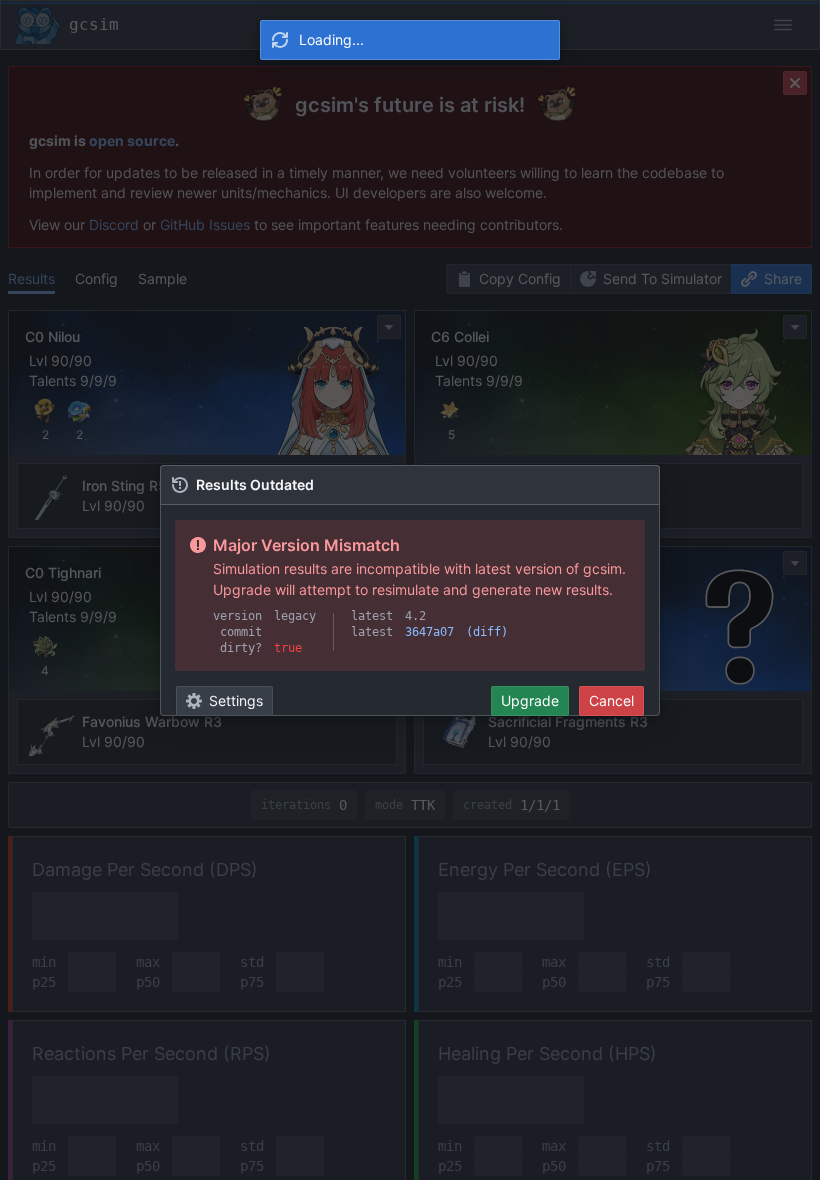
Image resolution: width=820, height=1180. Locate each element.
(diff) (487, 632)
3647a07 (429, 632)
